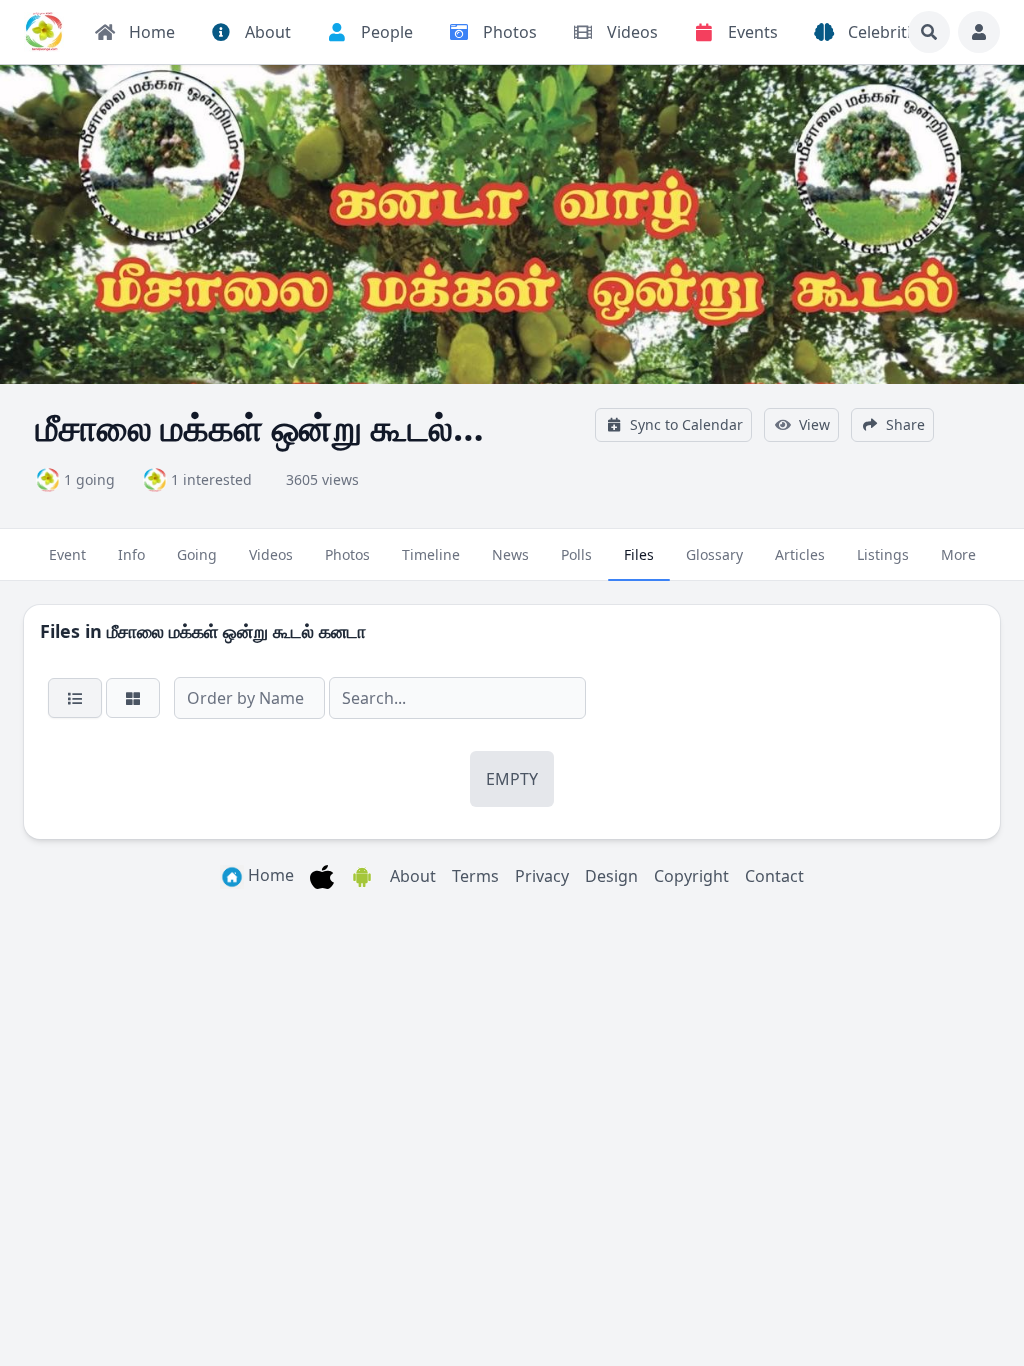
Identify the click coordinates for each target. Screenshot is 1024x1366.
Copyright (691, 876)
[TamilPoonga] (44, 32)
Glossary (714, 554)
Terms (475, 876)
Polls (576, 554)
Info (131, 554)
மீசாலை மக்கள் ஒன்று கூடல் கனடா (236, 631)
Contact (774, 876)
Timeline (431, 554)
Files (639, 554)
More (958, 554)
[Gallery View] (133, 697)
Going (197, 554)
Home (269, 875)
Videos (271, 554)
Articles (800, 554)
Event (67, 554)
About (413, 876)
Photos (347, 554)
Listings (883, 554)
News (510, 554)
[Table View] (75, 697)
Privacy (542, 876)
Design (611, 876)
